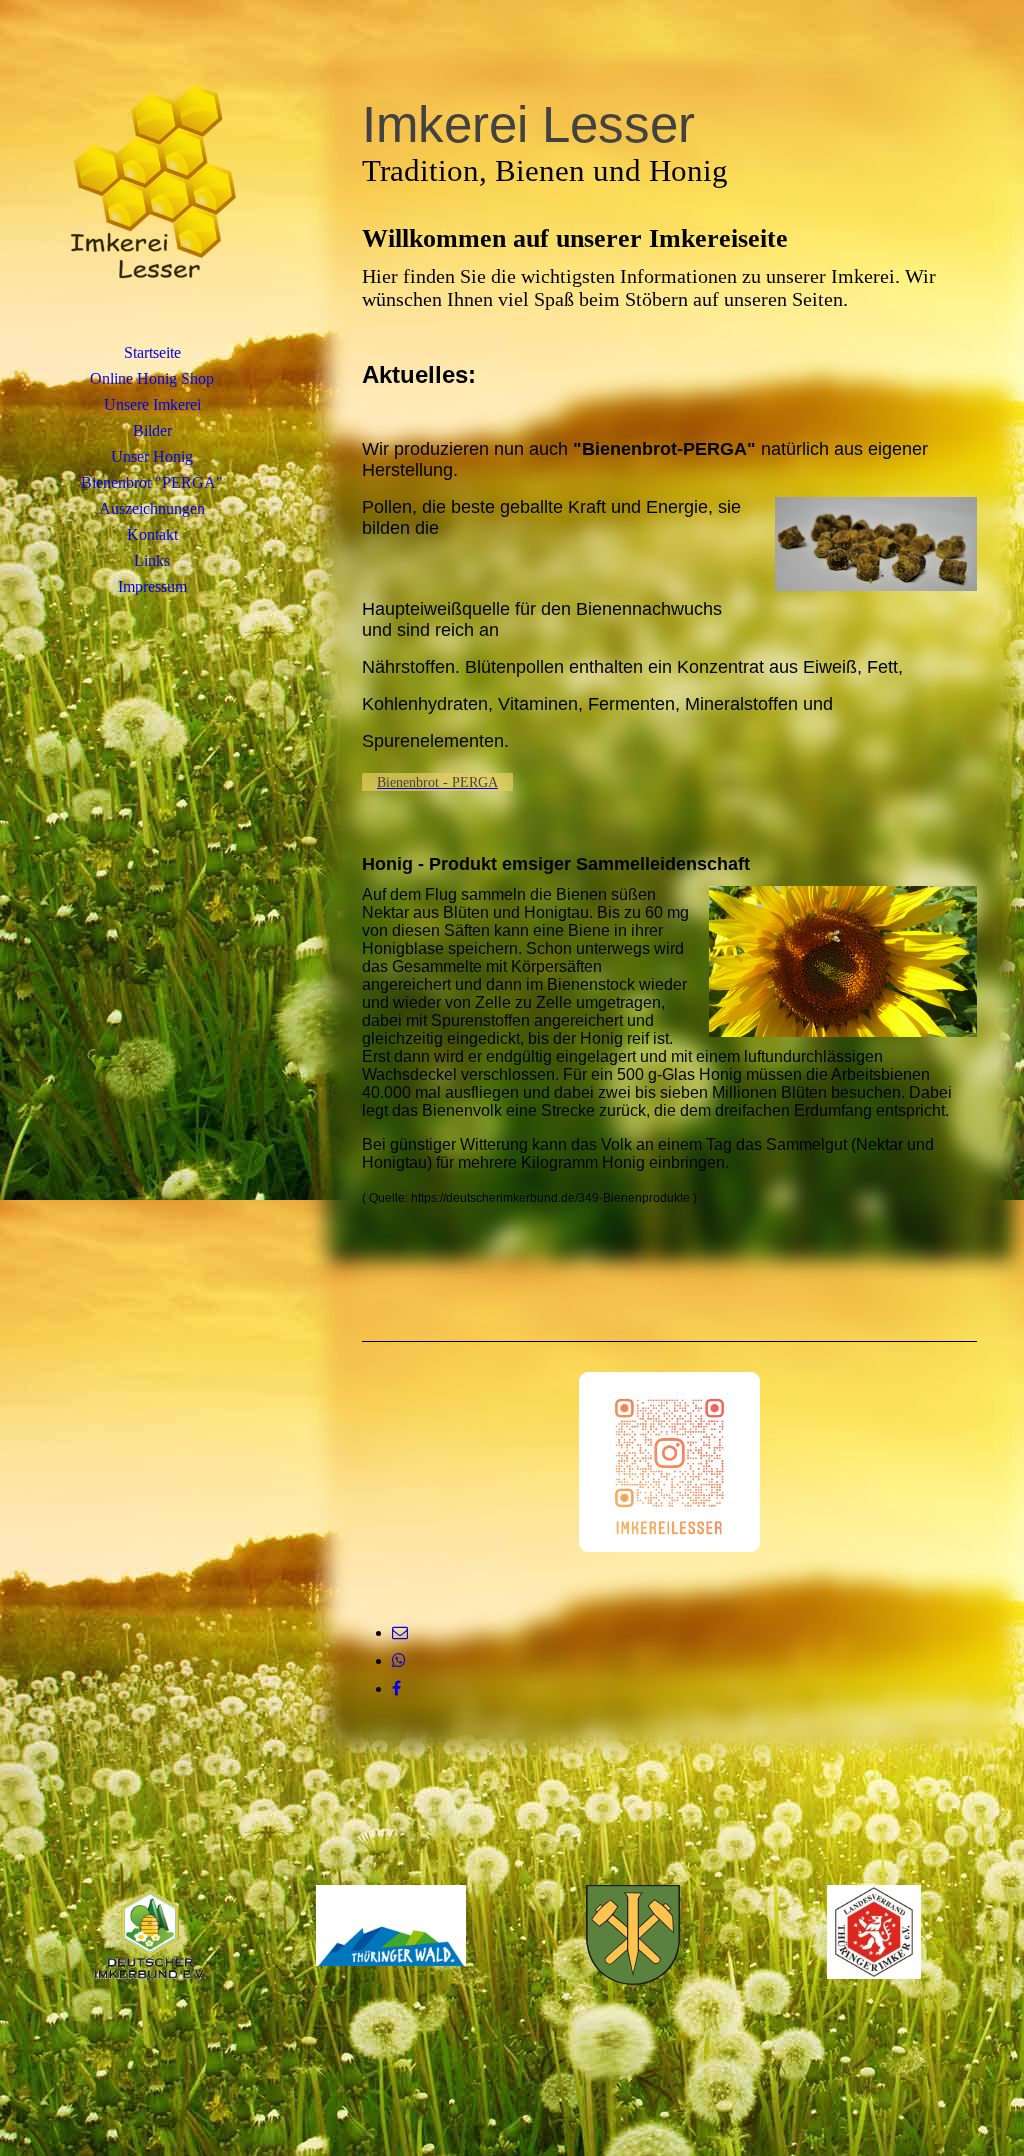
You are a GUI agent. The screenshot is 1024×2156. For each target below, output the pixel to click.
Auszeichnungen (152, 508)
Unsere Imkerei (152, 404)
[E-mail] (400, 1632)
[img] (152, 185)
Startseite (152, 352)
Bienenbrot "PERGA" (152, 482)
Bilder (152, 430)
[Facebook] (396, 1688)
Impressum (152, 586)
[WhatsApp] (399, 1660)
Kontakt (152, 534)
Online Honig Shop (152, 378)
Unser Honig (152, 456)
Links (152, 560)
